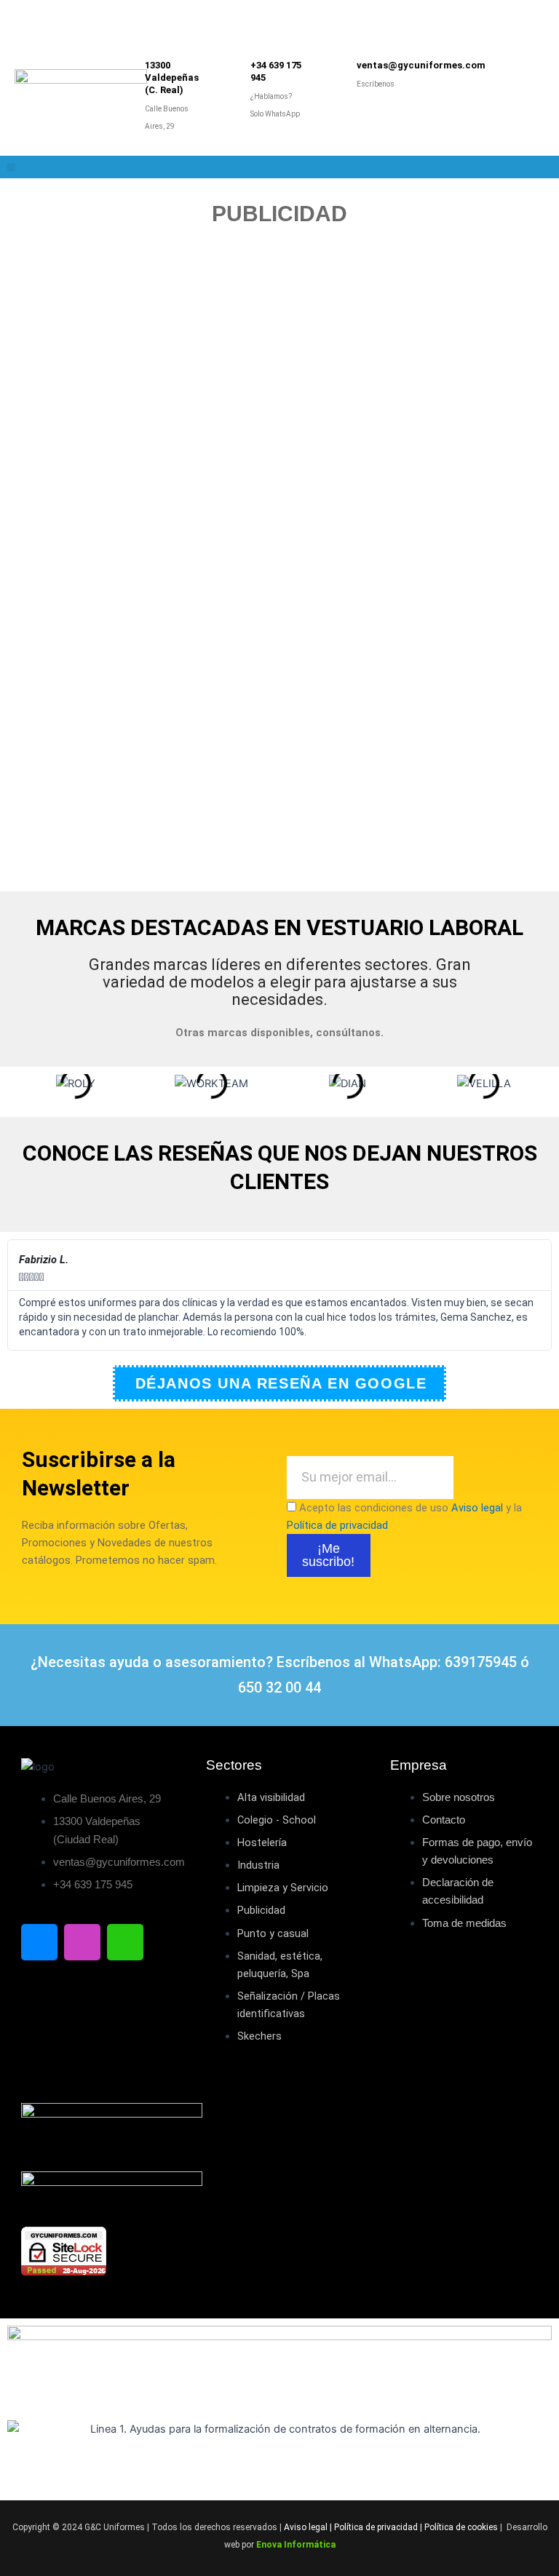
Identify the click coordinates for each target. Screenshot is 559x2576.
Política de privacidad (337, 1525)
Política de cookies (461, 2527)
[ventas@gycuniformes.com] (337, 77)
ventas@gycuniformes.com (421, 65)
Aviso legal (477, 1508)
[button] (11, 167)
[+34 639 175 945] (230, 91)
